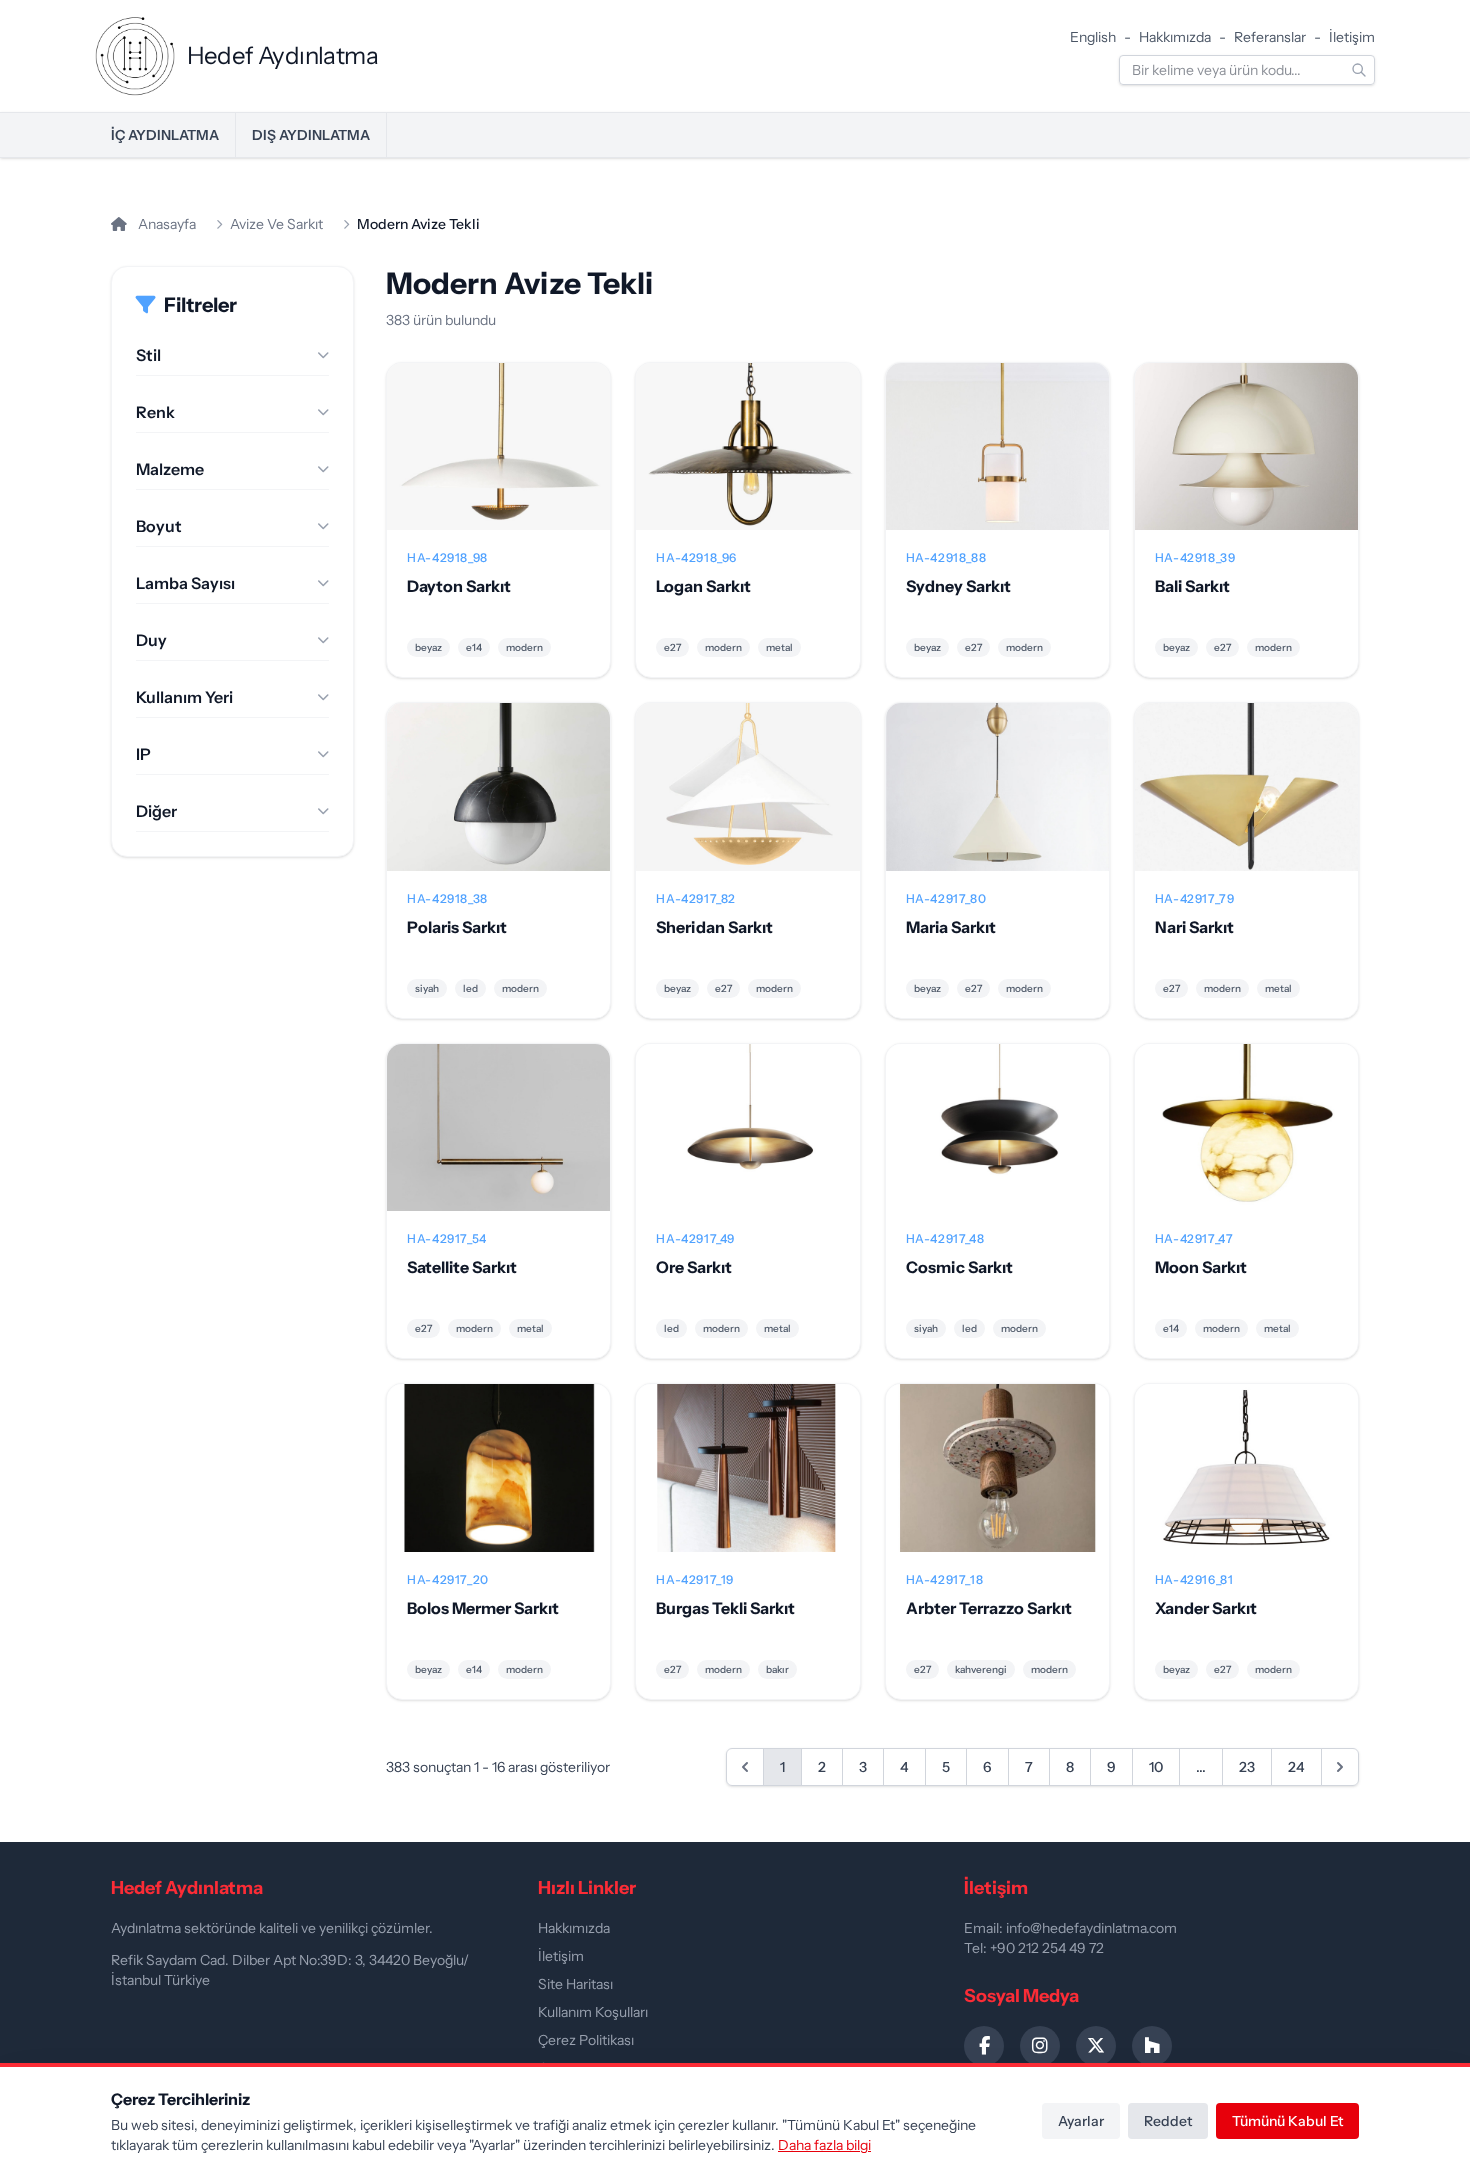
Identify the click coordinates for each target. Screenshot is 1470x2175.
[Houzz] (1152, 2046)
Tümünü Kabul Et (1287, 2121)
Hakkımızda (1175, 37)
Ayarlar (1081, 2121)
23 (1247, 1767)
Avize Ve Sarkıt (276, 224)
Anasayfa (165, 224)
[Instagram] (1040, 2046)
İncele (498, 463)
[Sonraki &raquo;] (1340, 1767)
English (1093, 37)
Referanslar (1270, 37)
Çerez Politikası (586, 2040)
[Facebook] (984, 2046)
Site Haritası (575, 1984)
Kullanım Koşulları (593, 2012)
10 (1156, 1767)
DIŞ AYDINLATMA (311, 135)
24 (1296, 1767)
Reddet (1168, 2121)
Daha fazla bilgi (824, 2145)
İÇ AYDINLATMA (165, 135)
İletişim (1352, 37)
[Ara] (1359, 70)
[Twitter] (1096, 2046)
